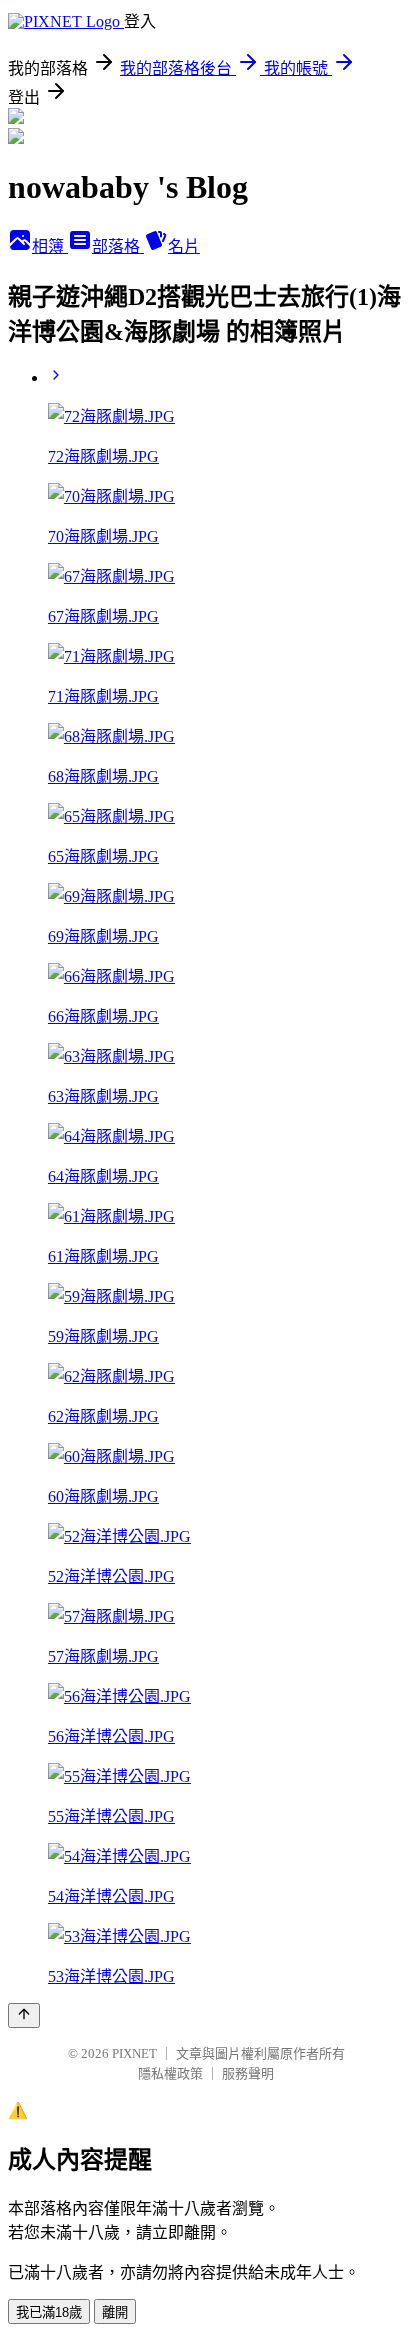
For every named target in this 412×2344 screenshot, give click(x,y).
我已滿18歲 (49, 2312)
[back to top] (24, 2015)
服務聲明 (248, 2073)
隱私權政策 (170, 2073)
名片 (184, 246)
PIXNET (134, 2053)
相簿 (50, 246)
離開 (115, 2312)
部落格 (118, 246)
